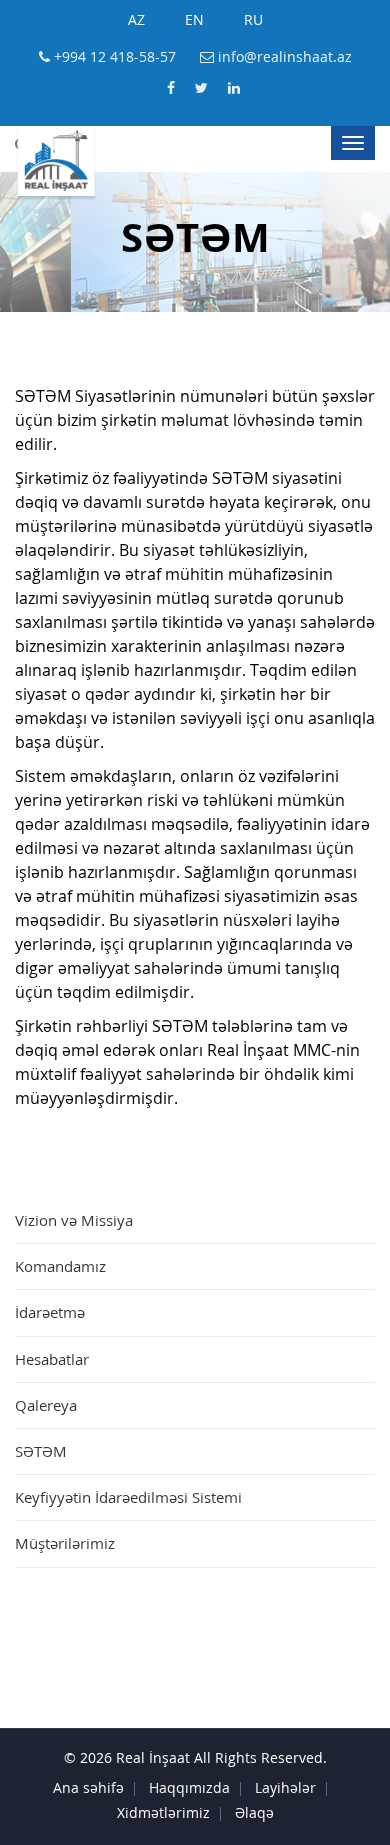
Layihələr (285, 1789)
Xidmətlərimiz (163, 1814)
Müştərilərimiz (65, 1545)
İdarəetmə (50, 1314)
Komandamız (60, 1268)
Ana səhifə (88, 1789)
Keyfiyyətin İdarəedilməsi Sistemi (128, 1499)
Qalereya (46, 1407)
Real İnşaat (153, 1759)
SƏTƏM (41, 1453)
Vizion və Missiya (74, 1222)
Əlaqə (254, 1814)
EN (194, 21)
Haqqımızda (189, 1789)
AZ (136, 21)
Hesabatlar (52, 1361)
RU (253, 21)
